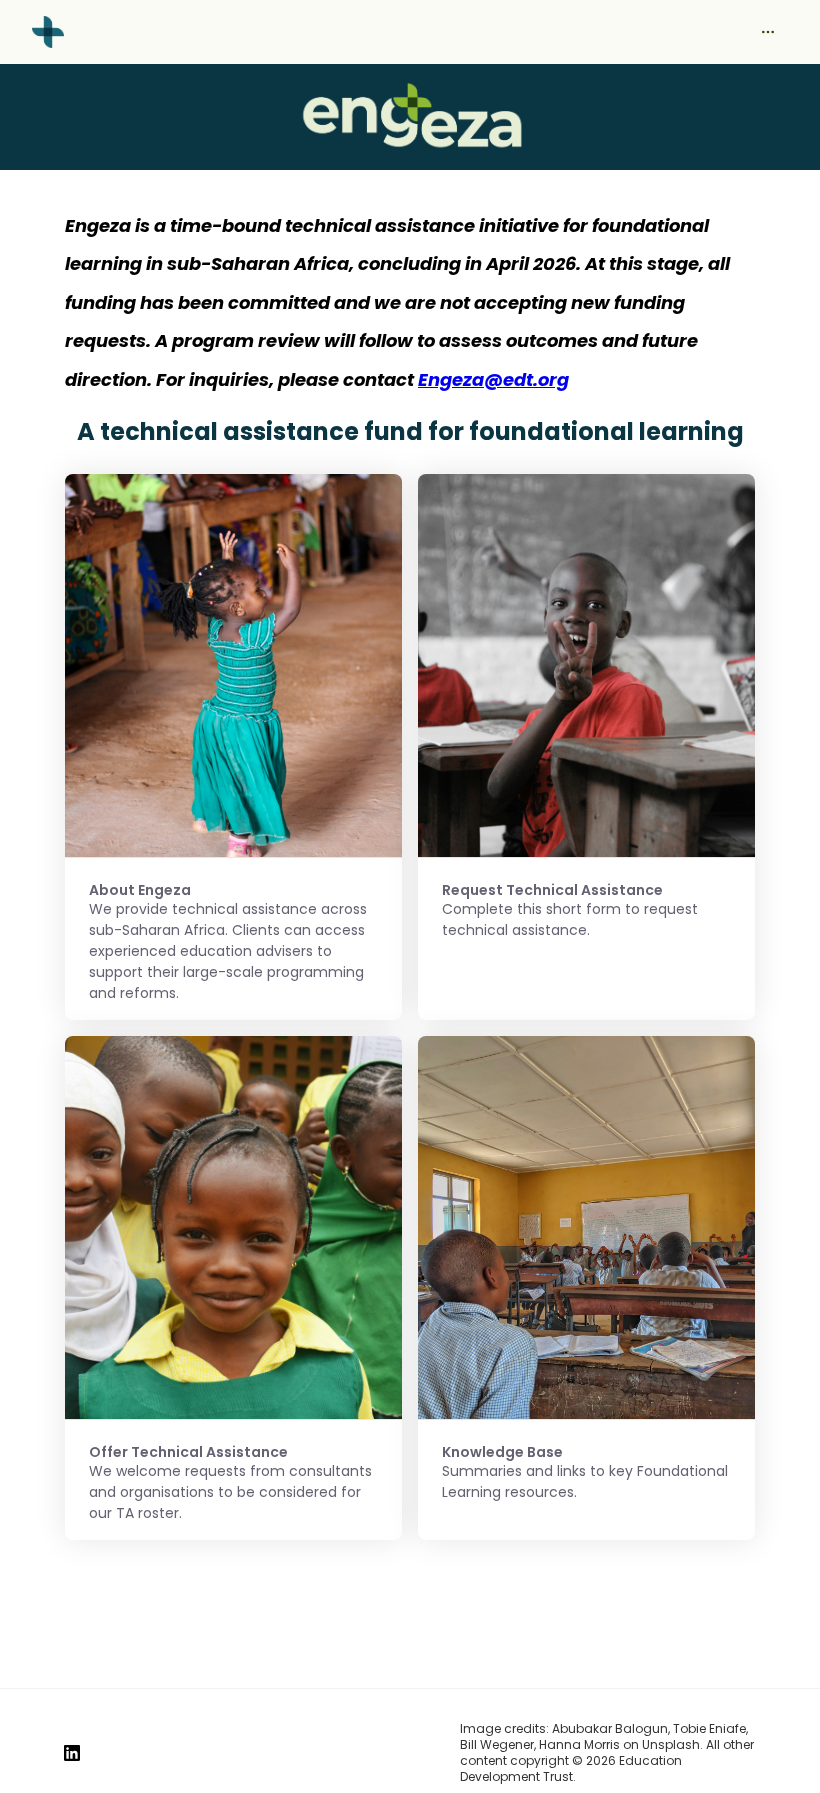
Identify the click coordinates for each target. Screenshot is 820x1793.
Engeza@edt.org (493, 379)
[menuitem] (768, 32)
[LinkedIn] (72, 1753)
